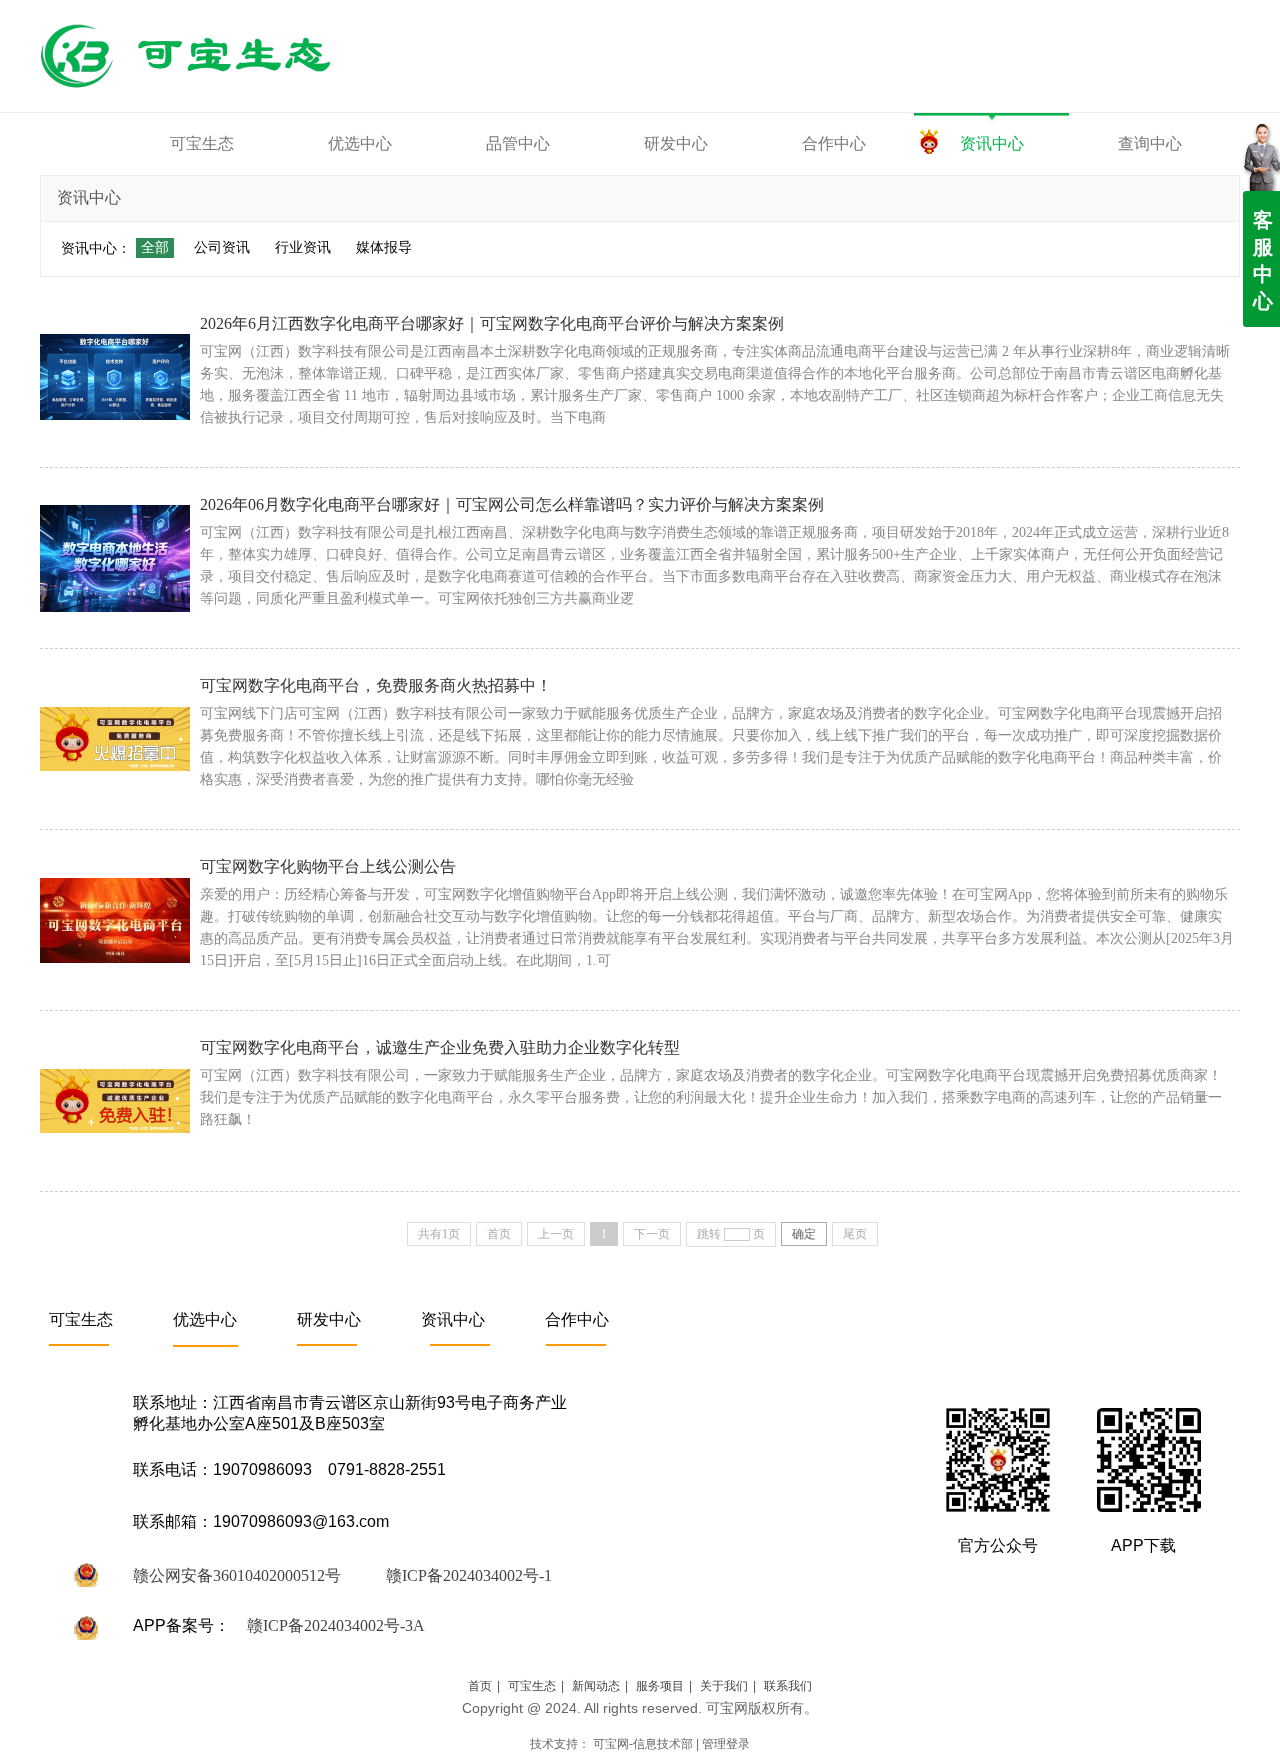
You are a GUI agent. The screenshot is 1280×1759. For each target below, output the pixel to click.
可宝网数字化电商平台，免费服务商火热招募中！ (376, 685)
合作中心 (577, 1319)
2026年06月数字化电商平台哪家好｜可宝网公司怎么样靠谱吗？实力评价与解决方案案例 (512, 504)
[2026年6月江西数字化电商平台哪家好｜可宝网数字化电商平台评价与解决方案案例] (115, 377)
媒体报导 (384, 247)
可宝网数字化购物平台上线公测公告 (328, 866)
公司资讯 (222, 247)
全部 (155, 247)
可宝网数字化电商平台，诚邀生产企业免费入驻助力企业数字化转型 (440, 1047)
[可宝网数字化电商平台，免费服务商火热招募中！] (115, 739)
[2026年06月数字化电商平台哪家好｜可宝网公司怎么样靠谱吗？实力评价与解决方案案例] (115, 558)
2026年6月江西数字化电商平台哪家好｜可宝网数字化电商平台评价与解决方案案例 (492, 323)
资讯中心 (453, 1319)
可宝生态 (81, 1319)
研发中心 (329, 1319)
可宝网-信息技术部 (643, 1744)
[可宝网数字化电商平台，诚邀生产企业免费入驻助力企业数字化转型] (115, 1101)
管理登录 (726, 1744)
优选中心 (205, 1319)
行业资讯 (303, 247)
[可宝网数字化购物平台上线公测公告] (115, 920)
